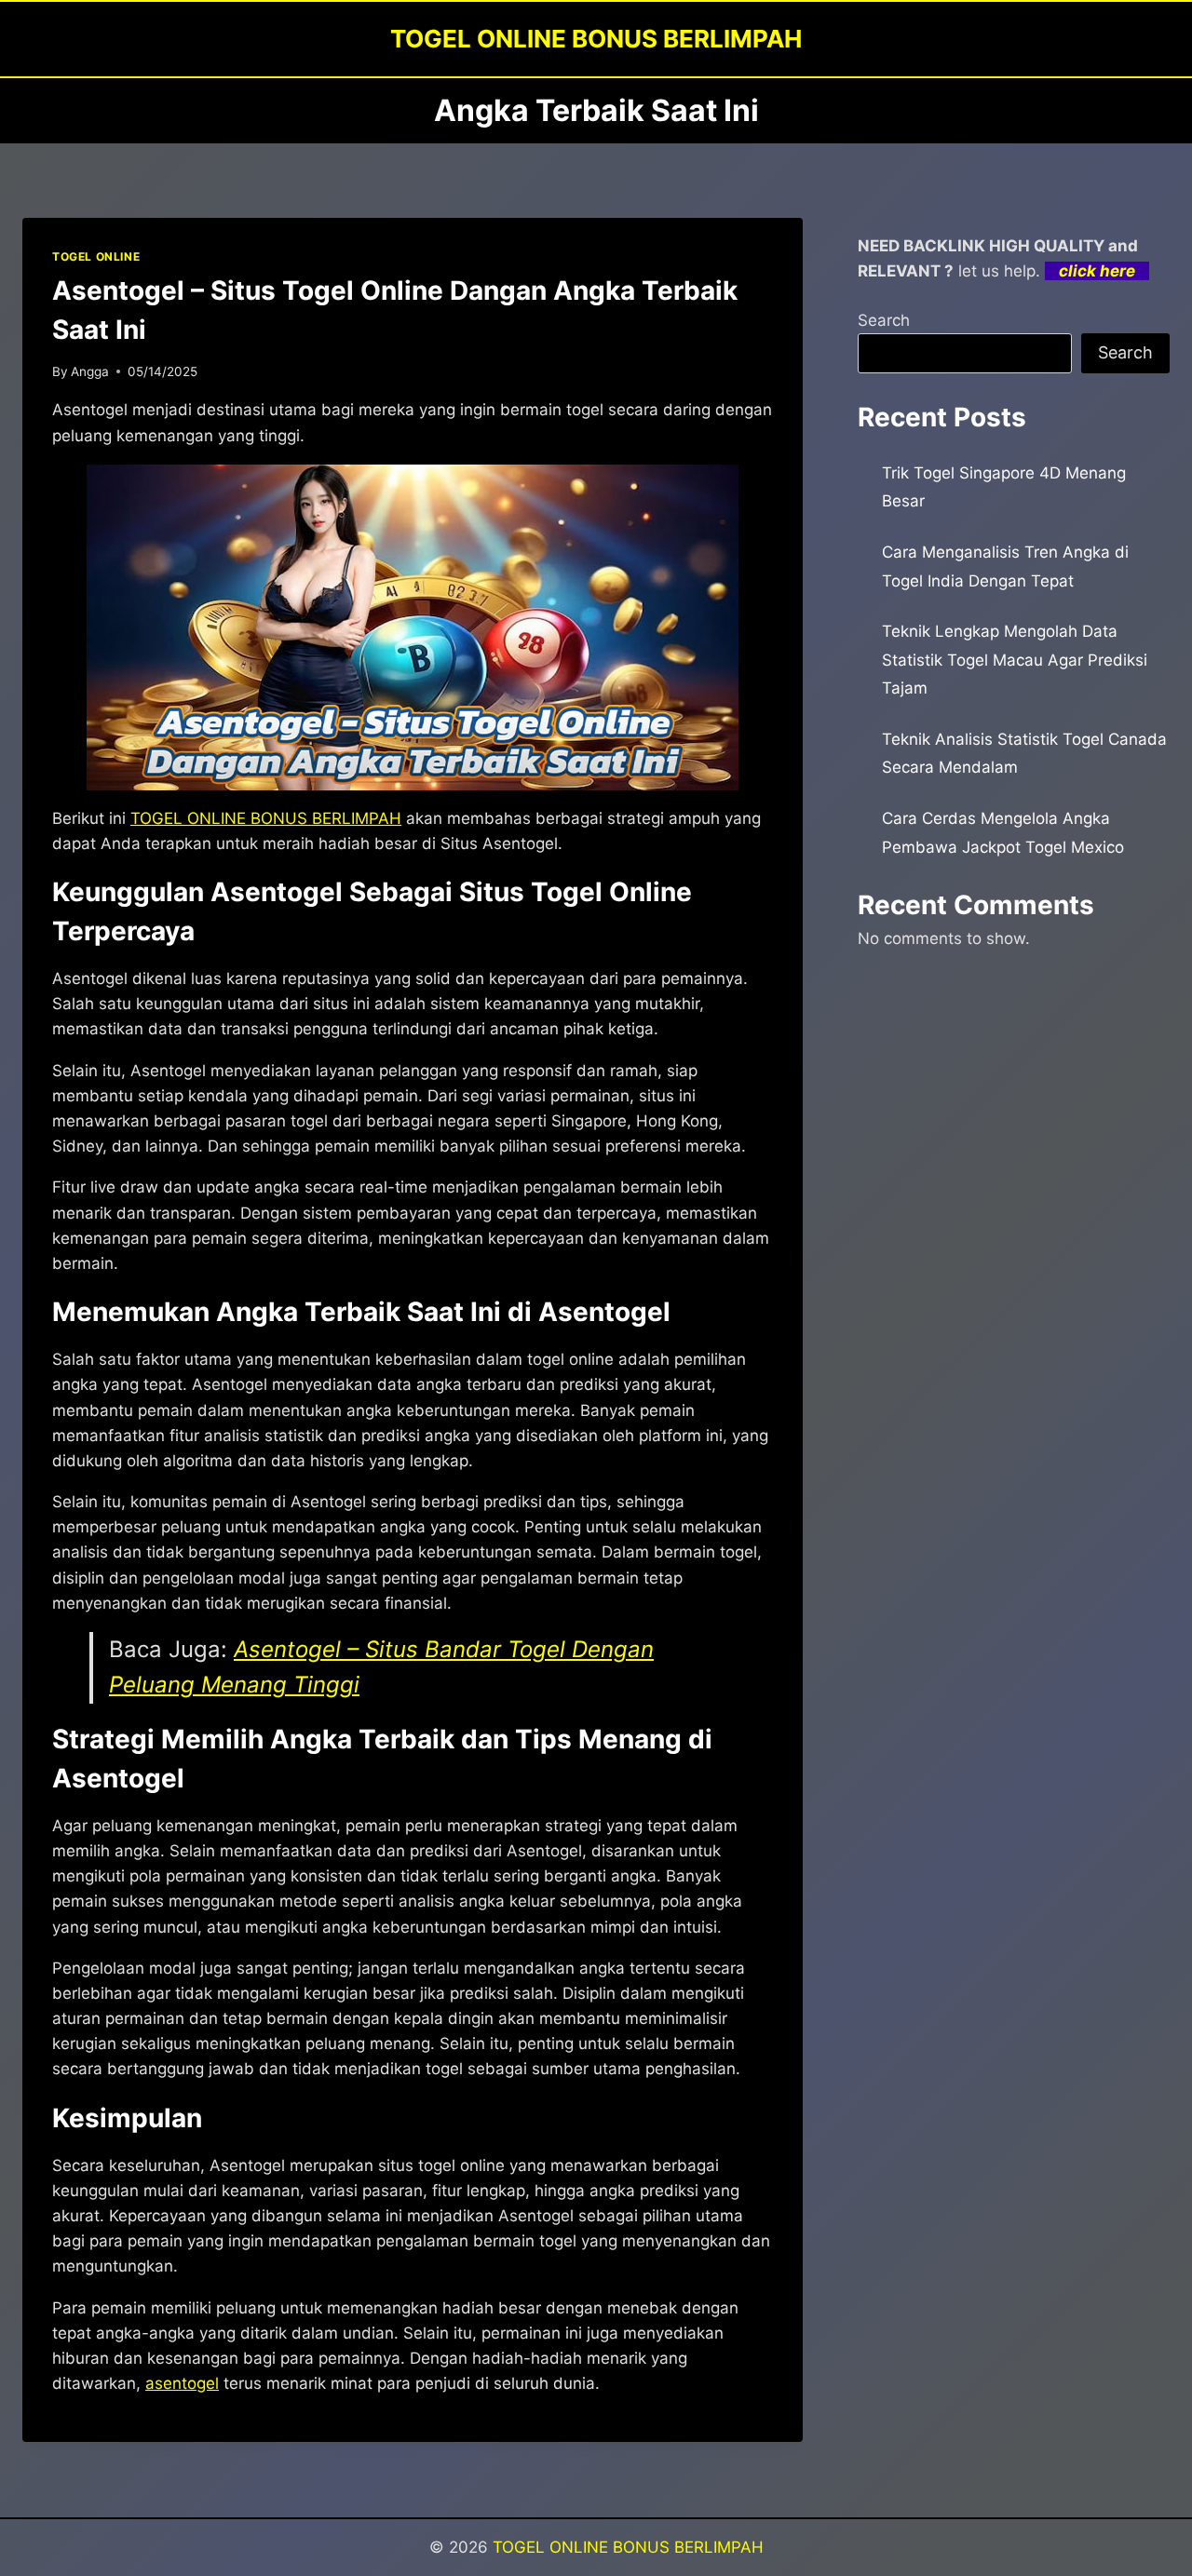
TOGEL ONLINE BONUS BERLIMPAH (628, 2547)
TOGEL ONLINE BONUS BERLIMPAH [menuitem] (266, 818)
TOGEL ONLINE (96, 256)
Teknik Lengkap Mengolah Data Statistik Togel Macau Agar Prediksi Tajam (1015, 660)
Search (884, 320)
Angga (90, 371)
